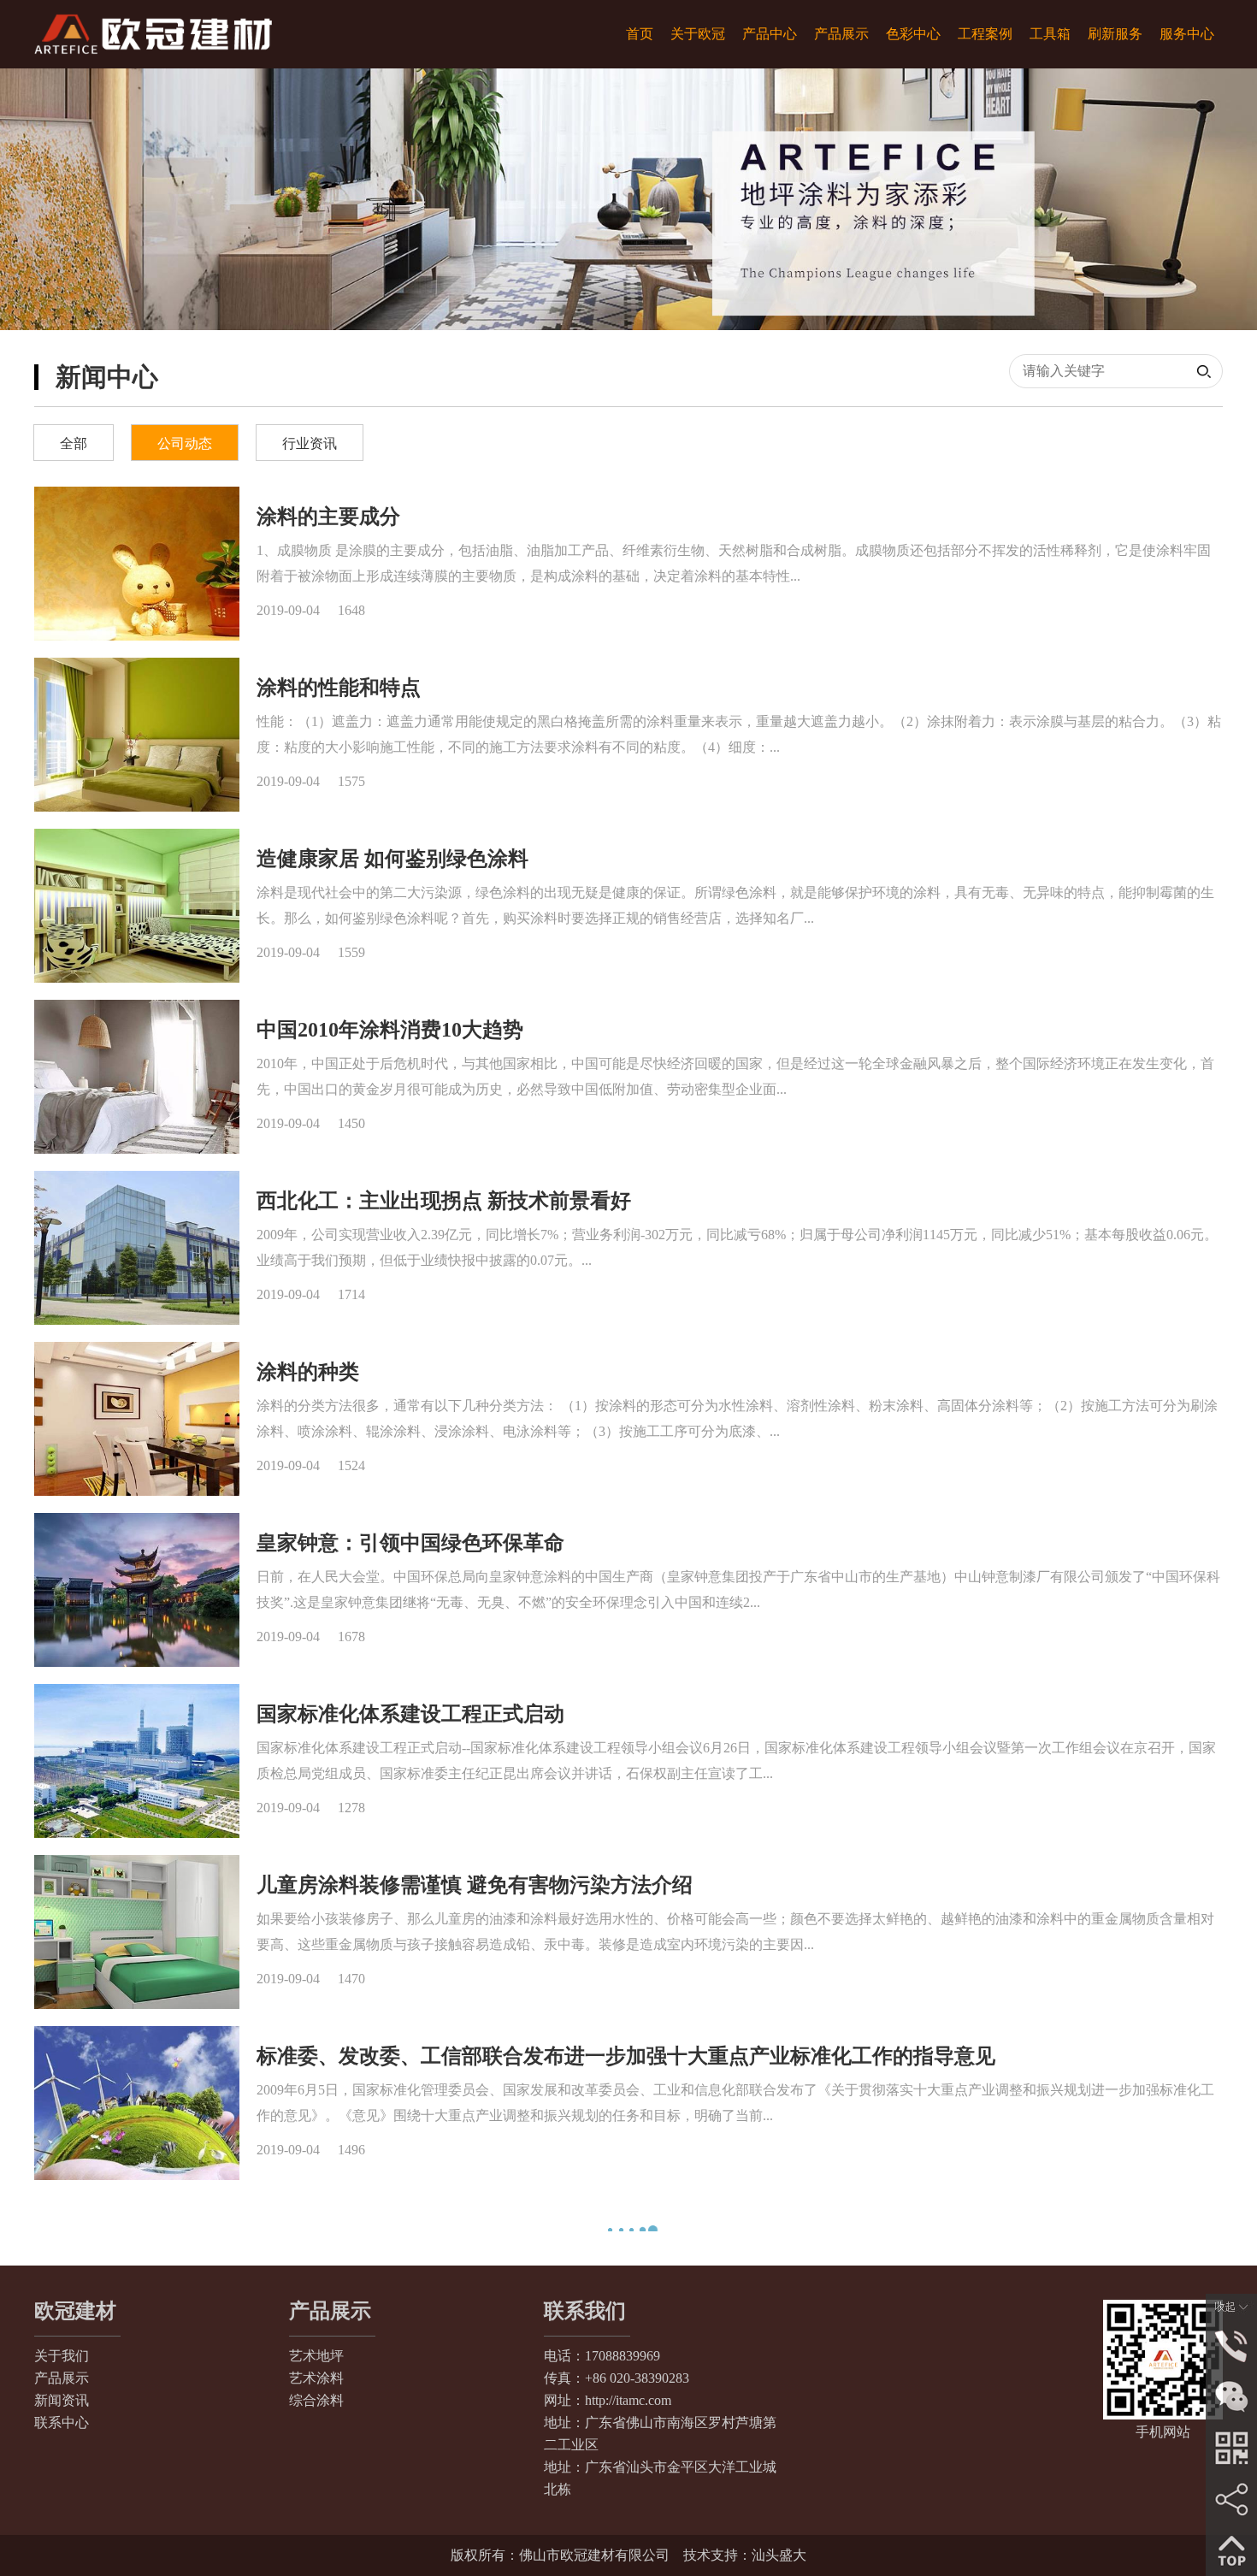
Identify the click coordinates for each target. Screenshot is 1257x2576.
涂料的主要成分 (328, 517)
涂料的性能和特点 (339, 688)
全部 (74, 443)
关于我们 (62, 2304)
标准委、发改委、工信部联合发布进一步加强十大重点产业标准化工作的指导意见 (626, 2056)
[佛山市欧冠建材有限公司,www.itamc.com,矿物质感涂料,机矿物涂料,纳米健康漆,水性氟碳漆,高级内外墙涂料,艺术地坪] (153, 34)
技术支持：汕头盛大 (745, 2504)
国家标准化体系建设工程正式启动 (410, 1714)
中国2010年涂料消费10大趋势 (390, 1030)
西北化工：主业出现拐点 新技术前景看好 (444, 1201)
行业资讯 (310, 443)
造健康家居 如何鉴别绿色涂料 (392, 859)
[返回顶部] (1231, 2549)
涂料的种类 (308, 1372)
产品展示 (62, 2327)
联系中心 (62, 2371)
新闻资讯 (62, 2349)
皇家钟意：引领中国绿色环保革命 (410, 1543)
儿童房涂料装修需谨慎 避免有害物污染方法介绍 (475, 1885)
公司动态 (185, 443)
